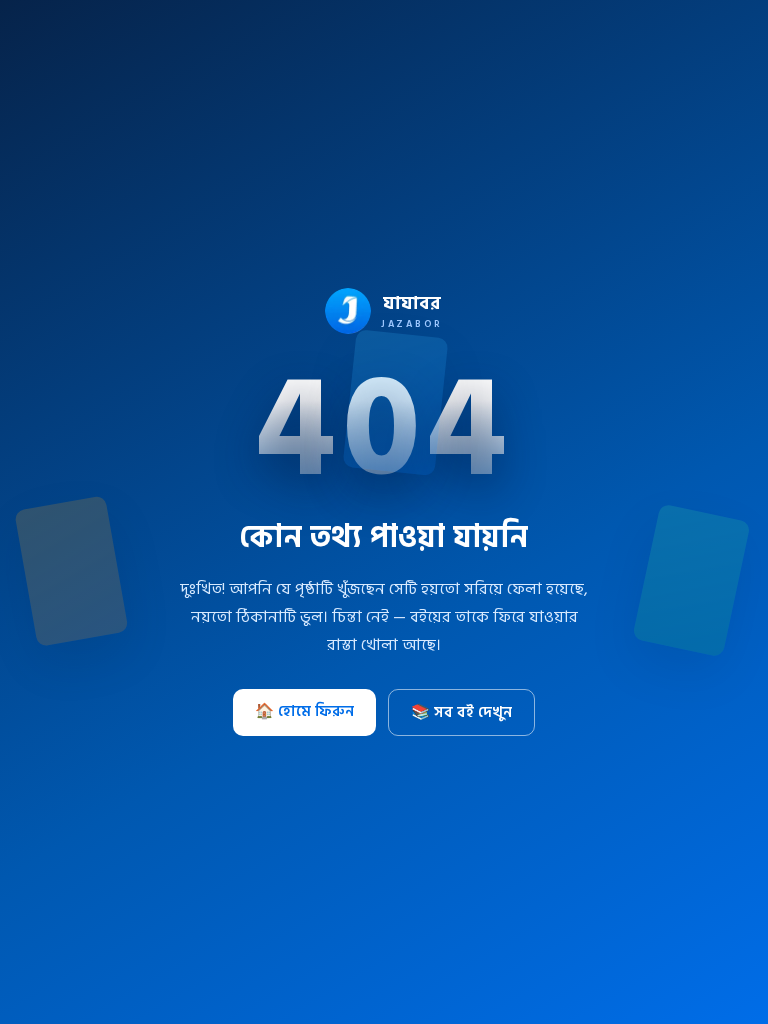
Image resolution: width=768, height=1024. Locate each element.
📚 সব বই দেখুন (461, 712)
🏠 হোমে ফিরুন (304, 711)
